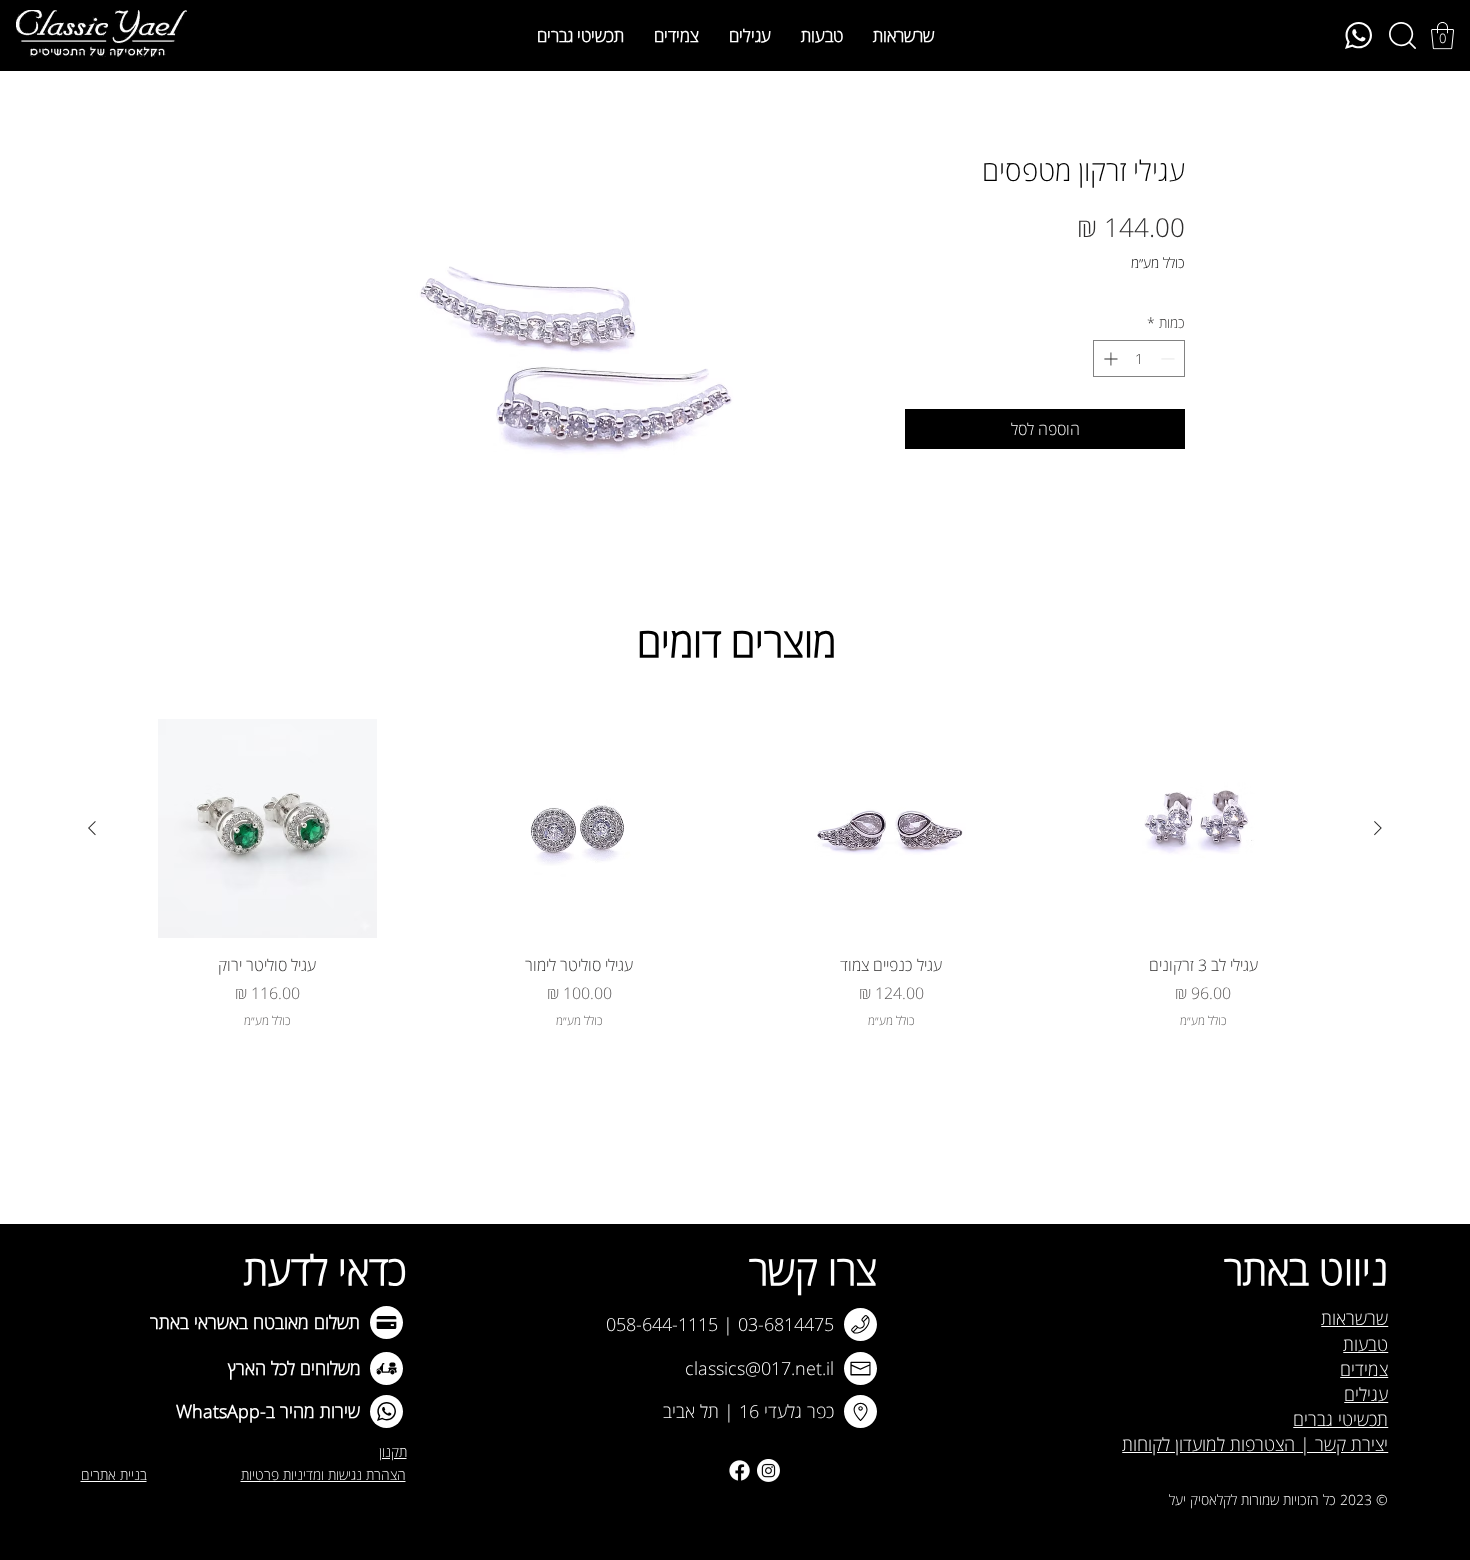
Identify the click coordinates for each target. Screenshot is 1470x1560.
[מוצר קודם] (1378, 828)
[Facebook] (739, 1470)
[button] (1442, 35)
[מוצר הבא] (92, 828)
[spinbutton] (1139, 358)
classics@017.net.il (759, 1368)
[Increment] (1108, 358)
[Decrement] (1169, 358)
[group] (735, 874)
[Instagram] (768, 1470)
